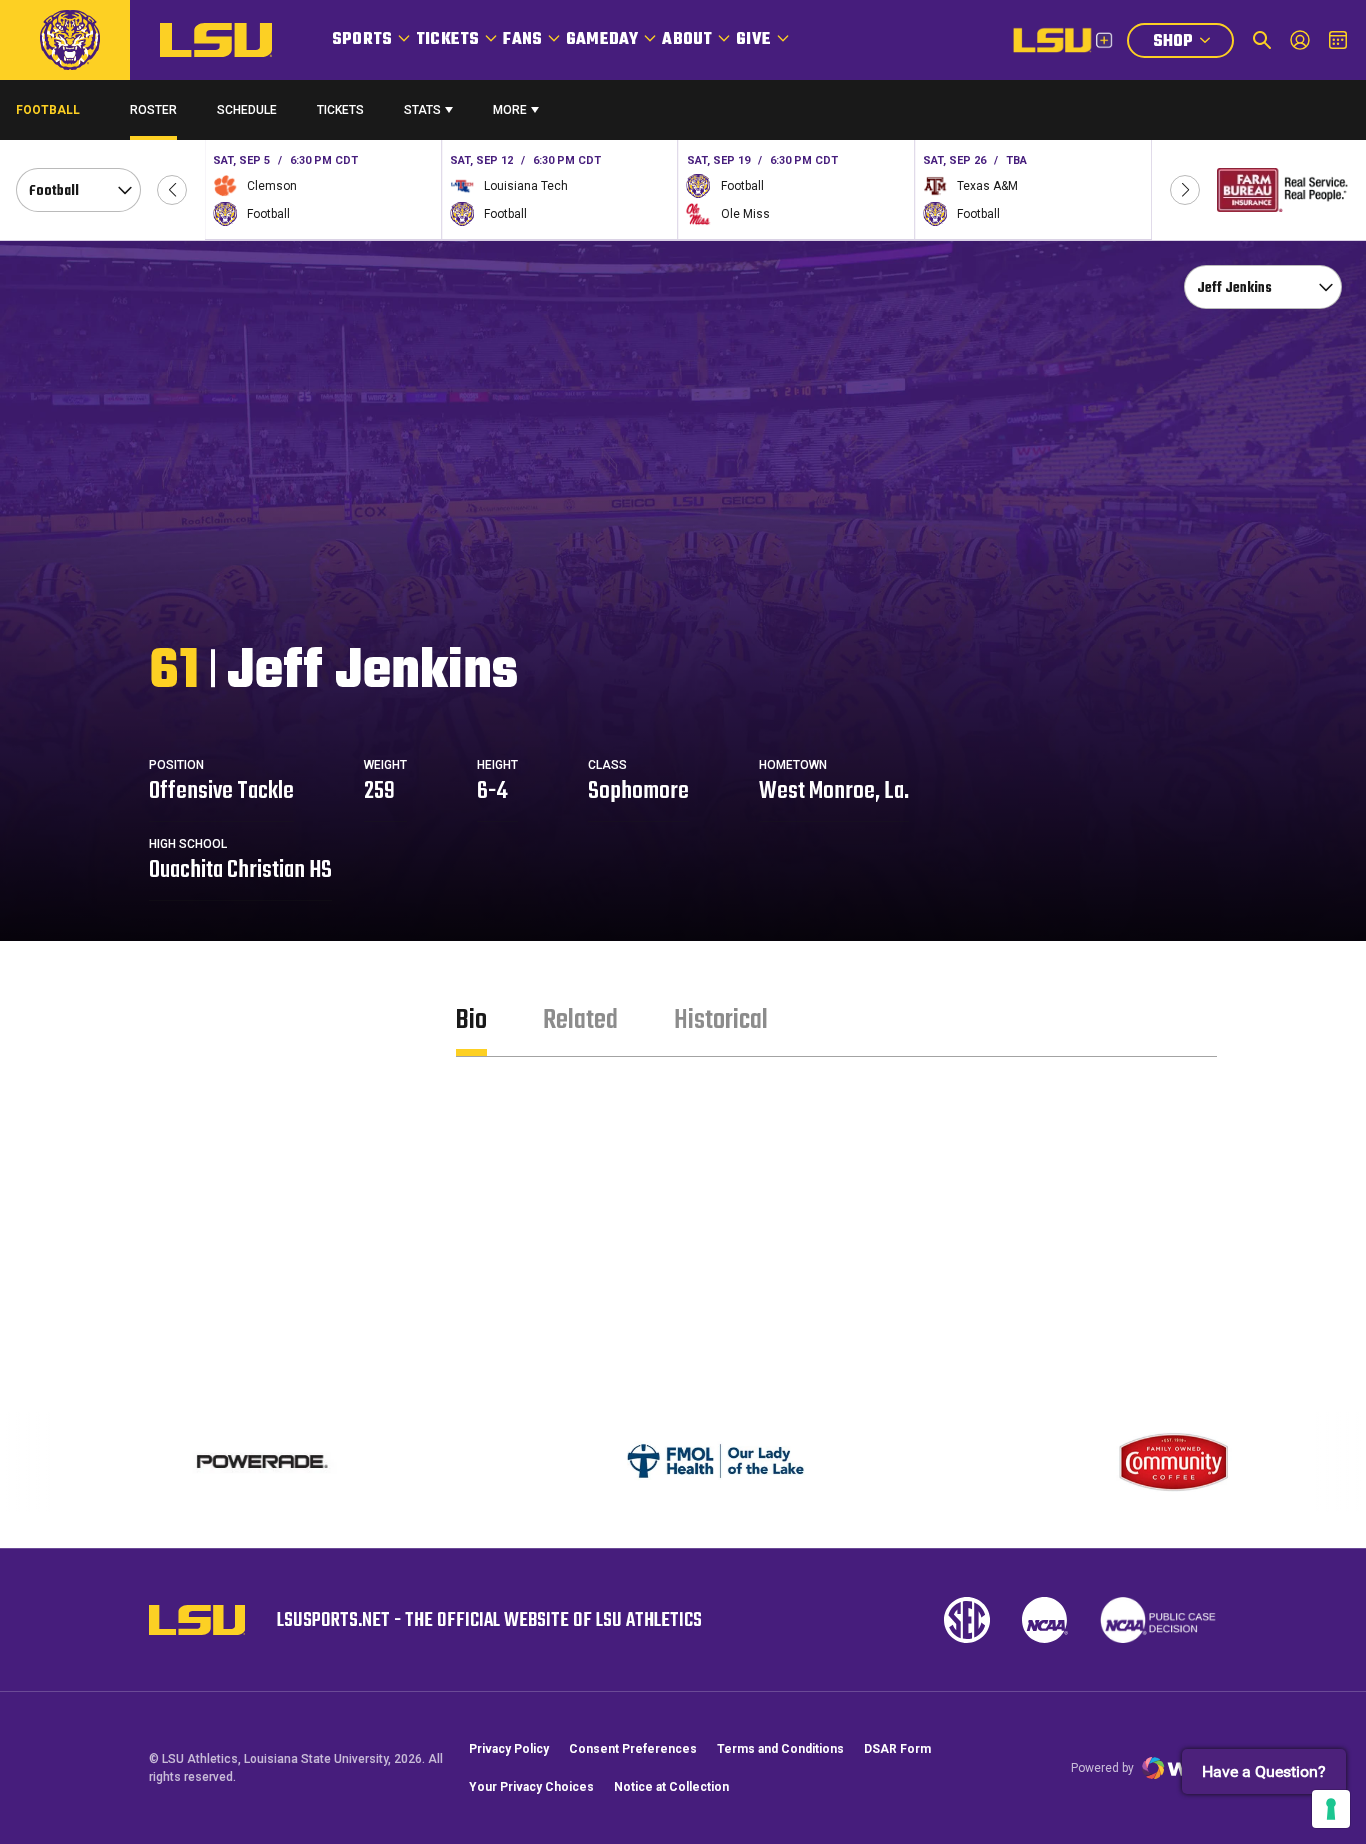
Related (580, 1020)
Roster (153, 110)
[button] (172, 190)
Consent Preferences (633, 1749)
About (687, 40)
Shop (1193, 43)
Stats (422, 110)
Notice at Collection (671, 1787)
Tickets (447, 40)
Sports (362, 40)
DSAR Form (897, 1749)
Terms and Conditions (780, 1749)
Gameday (602, 40)
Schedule (247, 110)
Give (753, 40)
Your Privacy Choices (531, 1787)
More (510, 110)
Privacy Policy (509, 1749)
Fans (522, 40)
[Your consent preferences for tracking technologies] (1331, 1809)
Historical (721, 1020)
